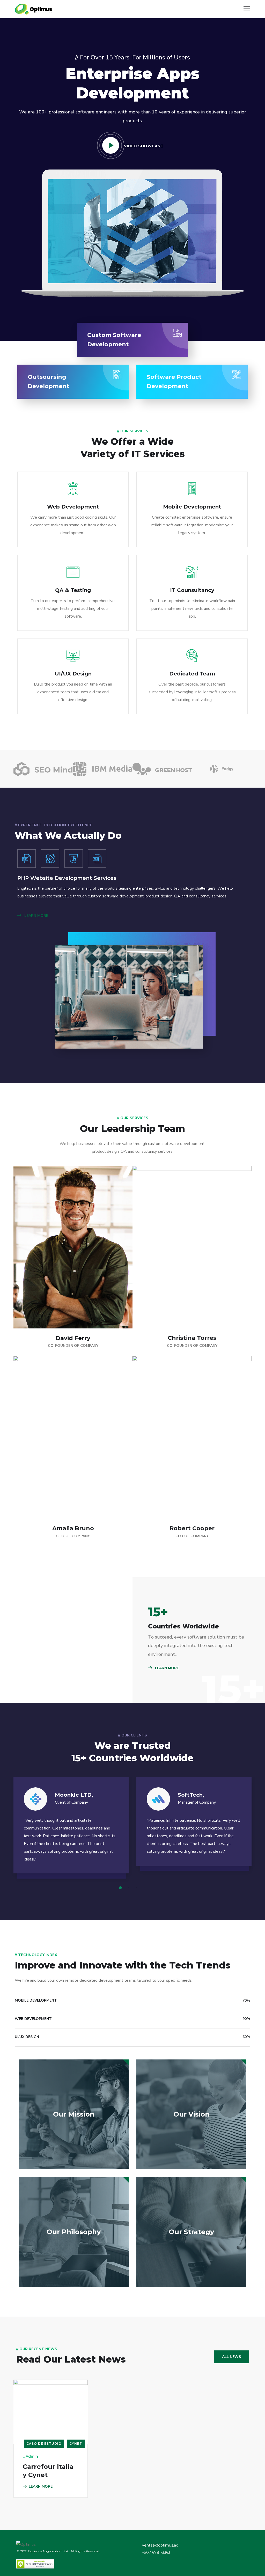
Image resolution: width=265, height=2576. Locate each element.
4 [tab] (144, 1888)
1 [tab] (121, 1888)
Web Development (73, 507)
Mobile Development (192, 507)
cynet (76, 2444)
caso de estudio (44, 2444)
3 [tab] (136, 1888)
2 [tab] (129, 1888)
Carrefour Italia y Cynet (48, 2471)
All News (231, 2357)
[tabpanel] (71, 1830)
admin (32, 2456)
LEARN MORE (36, 916)
